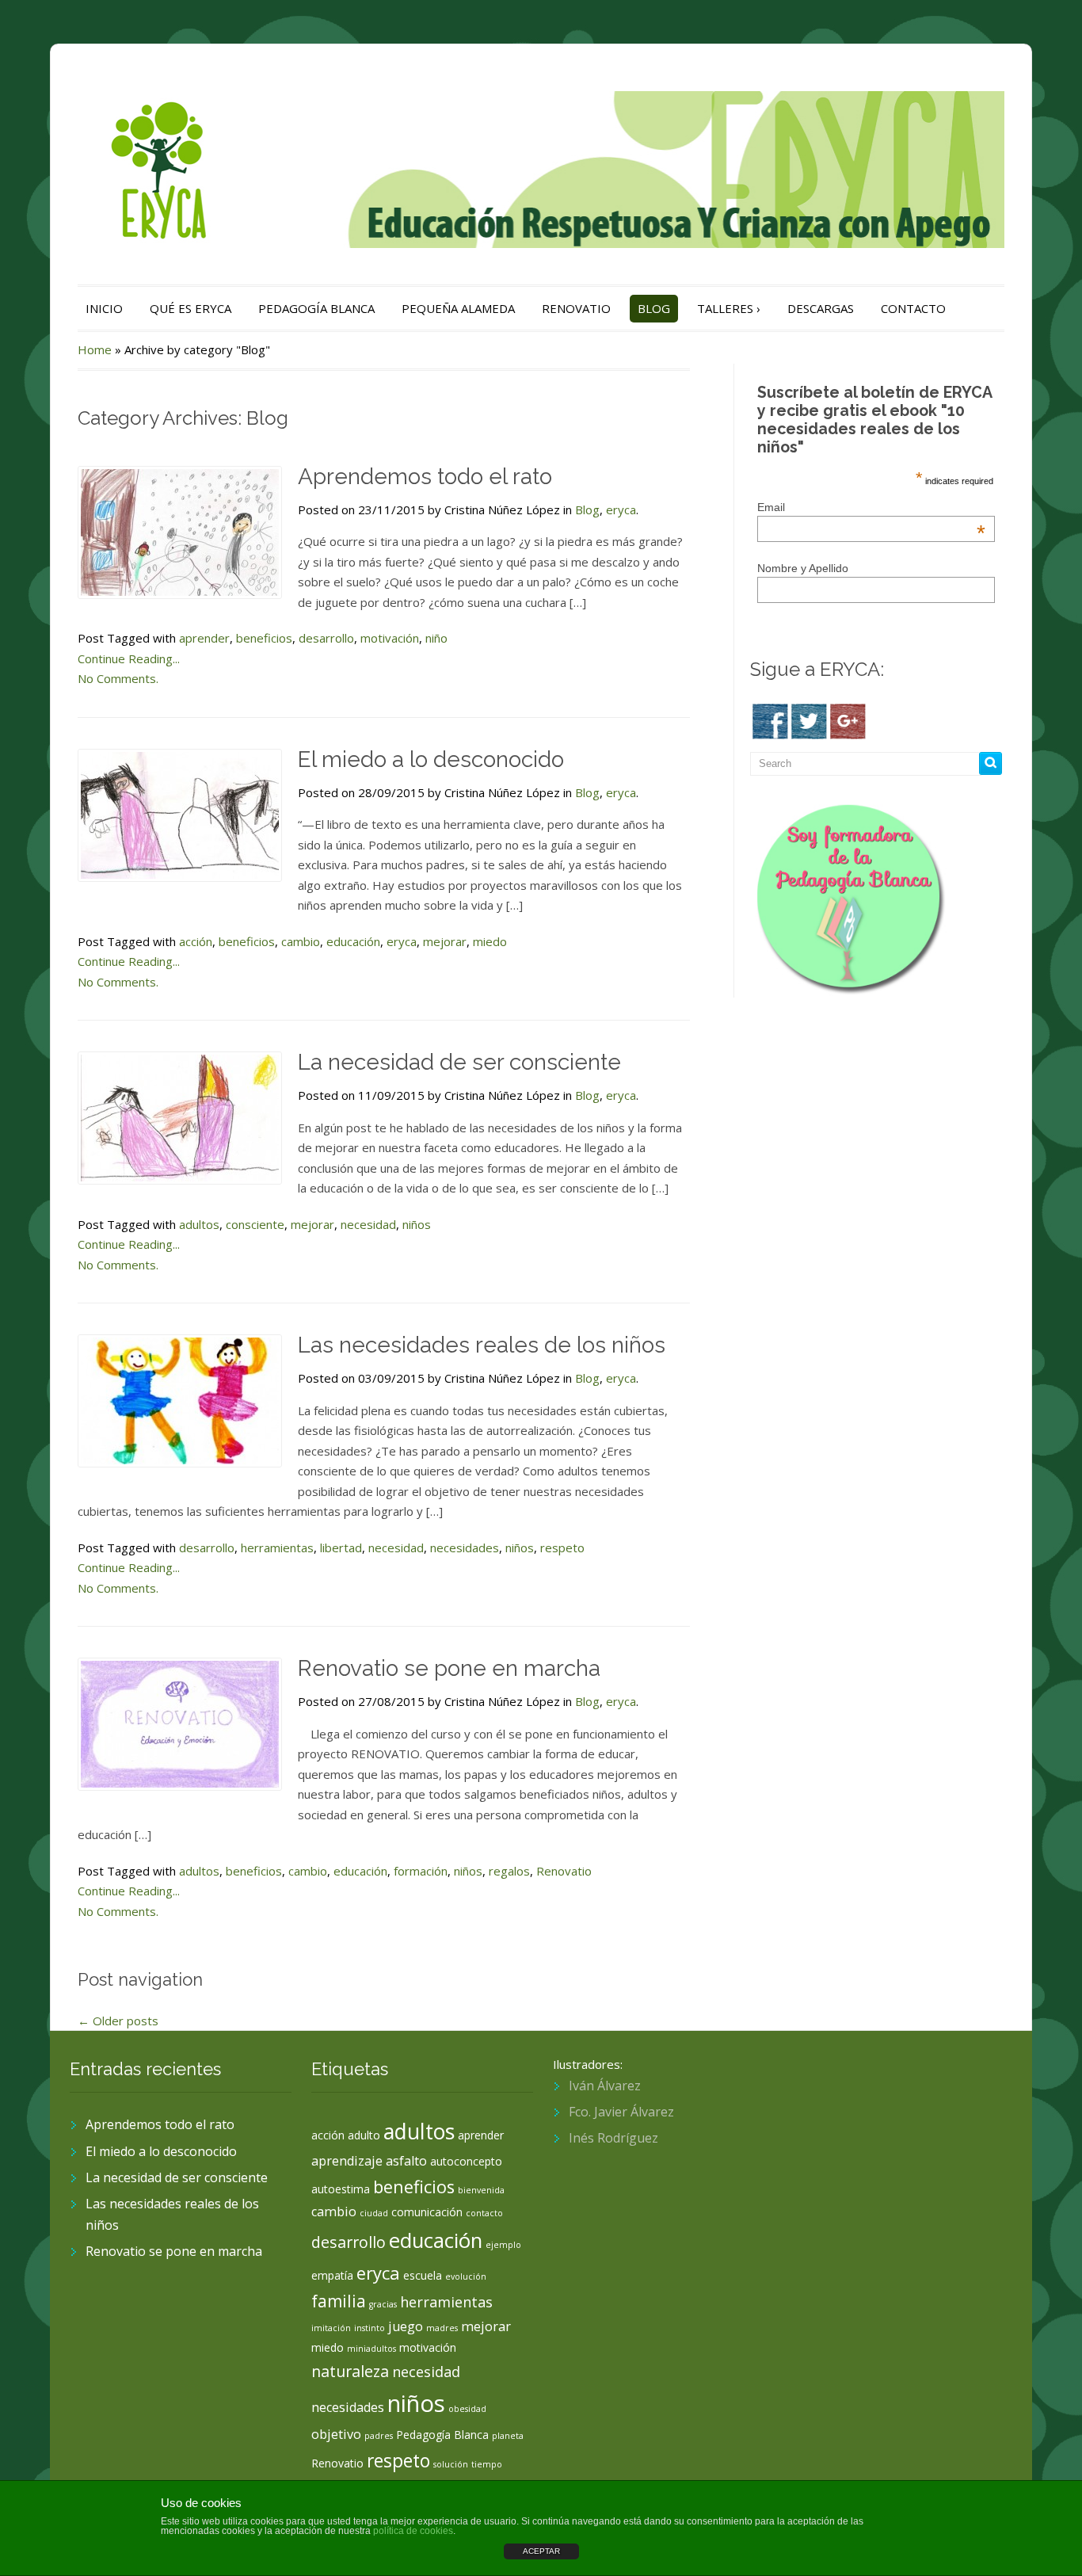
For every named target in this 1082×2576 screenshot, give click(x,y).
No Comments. (118, 678)
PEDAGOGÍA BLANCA (316, 308)
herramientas (277, 1548)
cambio (301, 941)
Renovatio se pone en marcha (449, 1668)
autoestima (341, 2189)
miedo (490, 941)
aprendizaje (347, 2161)
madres (442, 2328)
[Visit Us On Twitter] (808, 719)
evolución (466, 2276)
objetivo (336, 2434)
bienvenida (481, 2190)
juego (406, 2326)
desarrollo (326, 638)
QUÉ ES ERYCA (190, 308)
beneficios (264, 638)
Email (871, 507)
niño (436, 638)
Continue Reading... (129, 658)
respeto (562, 1548)
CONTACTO (913, 308)
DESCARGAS (821, 308)
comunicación (427, 2212)
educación (353, 941)
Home (95, 349)
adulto (364, 2135)
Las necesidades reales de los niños (482, 1345)
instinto (370, 2328)
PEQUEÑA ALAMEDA (458, 308)
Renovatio (564, 1871)
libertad (341, 1548)
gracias (383, 2304)
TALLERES (729, 308)
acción (196, 941)
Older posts (118, 2021)
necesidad (368, 1224)
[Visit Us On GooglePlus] (847, 719)
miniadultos (371, 2349)
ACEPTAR (541, 2551)
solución (451, 2464)
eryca (621, 509)
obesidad (467, 2409)
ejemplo (503, 2245)
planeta (508, 2436)
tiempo (487, 2464)
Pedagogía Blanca (442, 2435)
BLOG (654, 308)
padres (379, 2436)
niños (417, 1224)
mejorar (445, 941)
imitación (331, 2328)
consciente (255, 1224)
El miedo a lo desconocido (431, 759)
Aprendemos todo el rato (425, 477)
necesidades (465, 1548)
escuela (423, 2275)
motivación (390, 638)
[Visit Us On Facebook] (770, 719)
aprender (204, 638)
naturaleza (350, 2371)
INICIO (104, 308)
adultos (199, 1224)
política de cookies (413, 2531)
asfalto (406, 2161)
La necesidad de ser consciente (459, 1062)
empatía (332, 2275)
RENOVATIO (576, 308)
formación (421, 1871)
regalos (509, 1871)
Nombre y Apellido (803, 568)
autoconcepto (466, 2161)
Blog (587, 509)
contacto (484, 2213)
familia (339, 2301)
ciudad (374, 2213)
